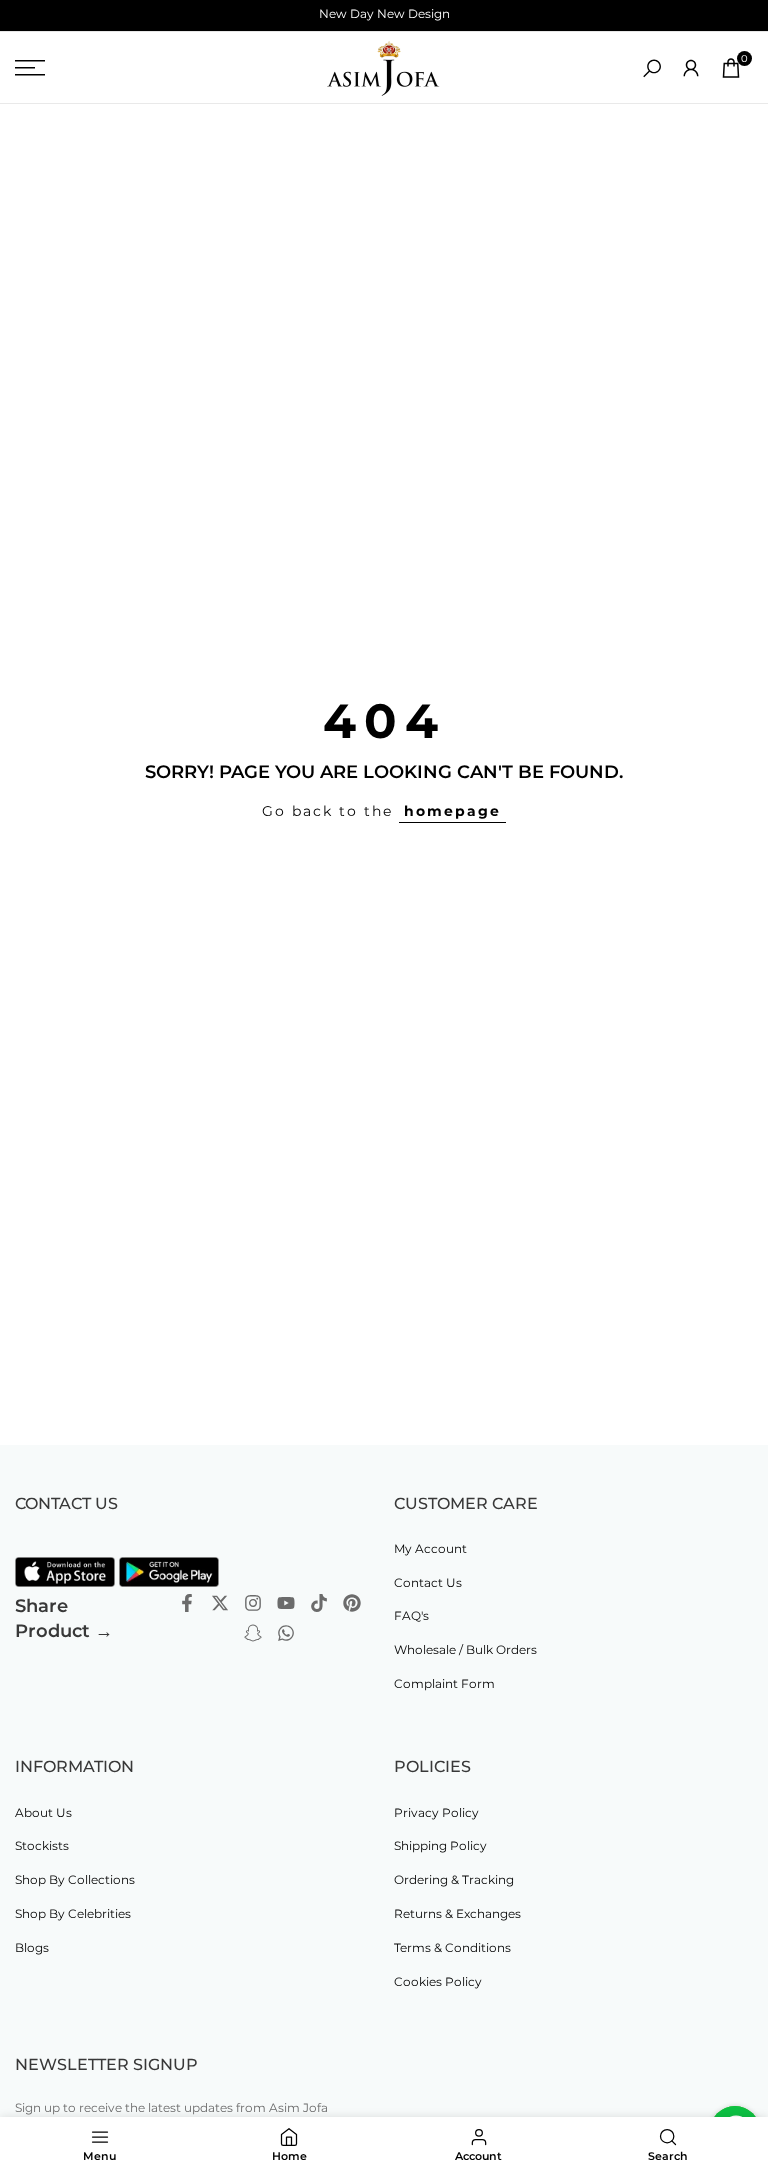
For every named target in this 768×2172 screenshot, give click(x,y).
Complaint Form (444, 1683)
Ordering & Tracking (454, 1879)
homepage (452, 811)
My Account (430, 1548)
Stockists (42, 1845)
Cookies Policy (438, 1981)
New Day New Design (384, 13)
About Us (43, 1812)
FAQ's (411, 1615)
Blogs (32, 1947)
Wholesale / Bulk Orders (465, 1649)
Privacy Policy (436, 1812)
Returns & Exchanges (457, 1913)
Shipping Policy (440, 1845)
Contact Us (428, 1582)
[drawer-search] (652, 68)
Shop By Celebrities (73, 1913)
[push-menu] (30, 68)
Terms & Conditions (452, 1947)
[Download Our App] (65, 1572)
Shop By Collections (75, 1879)
